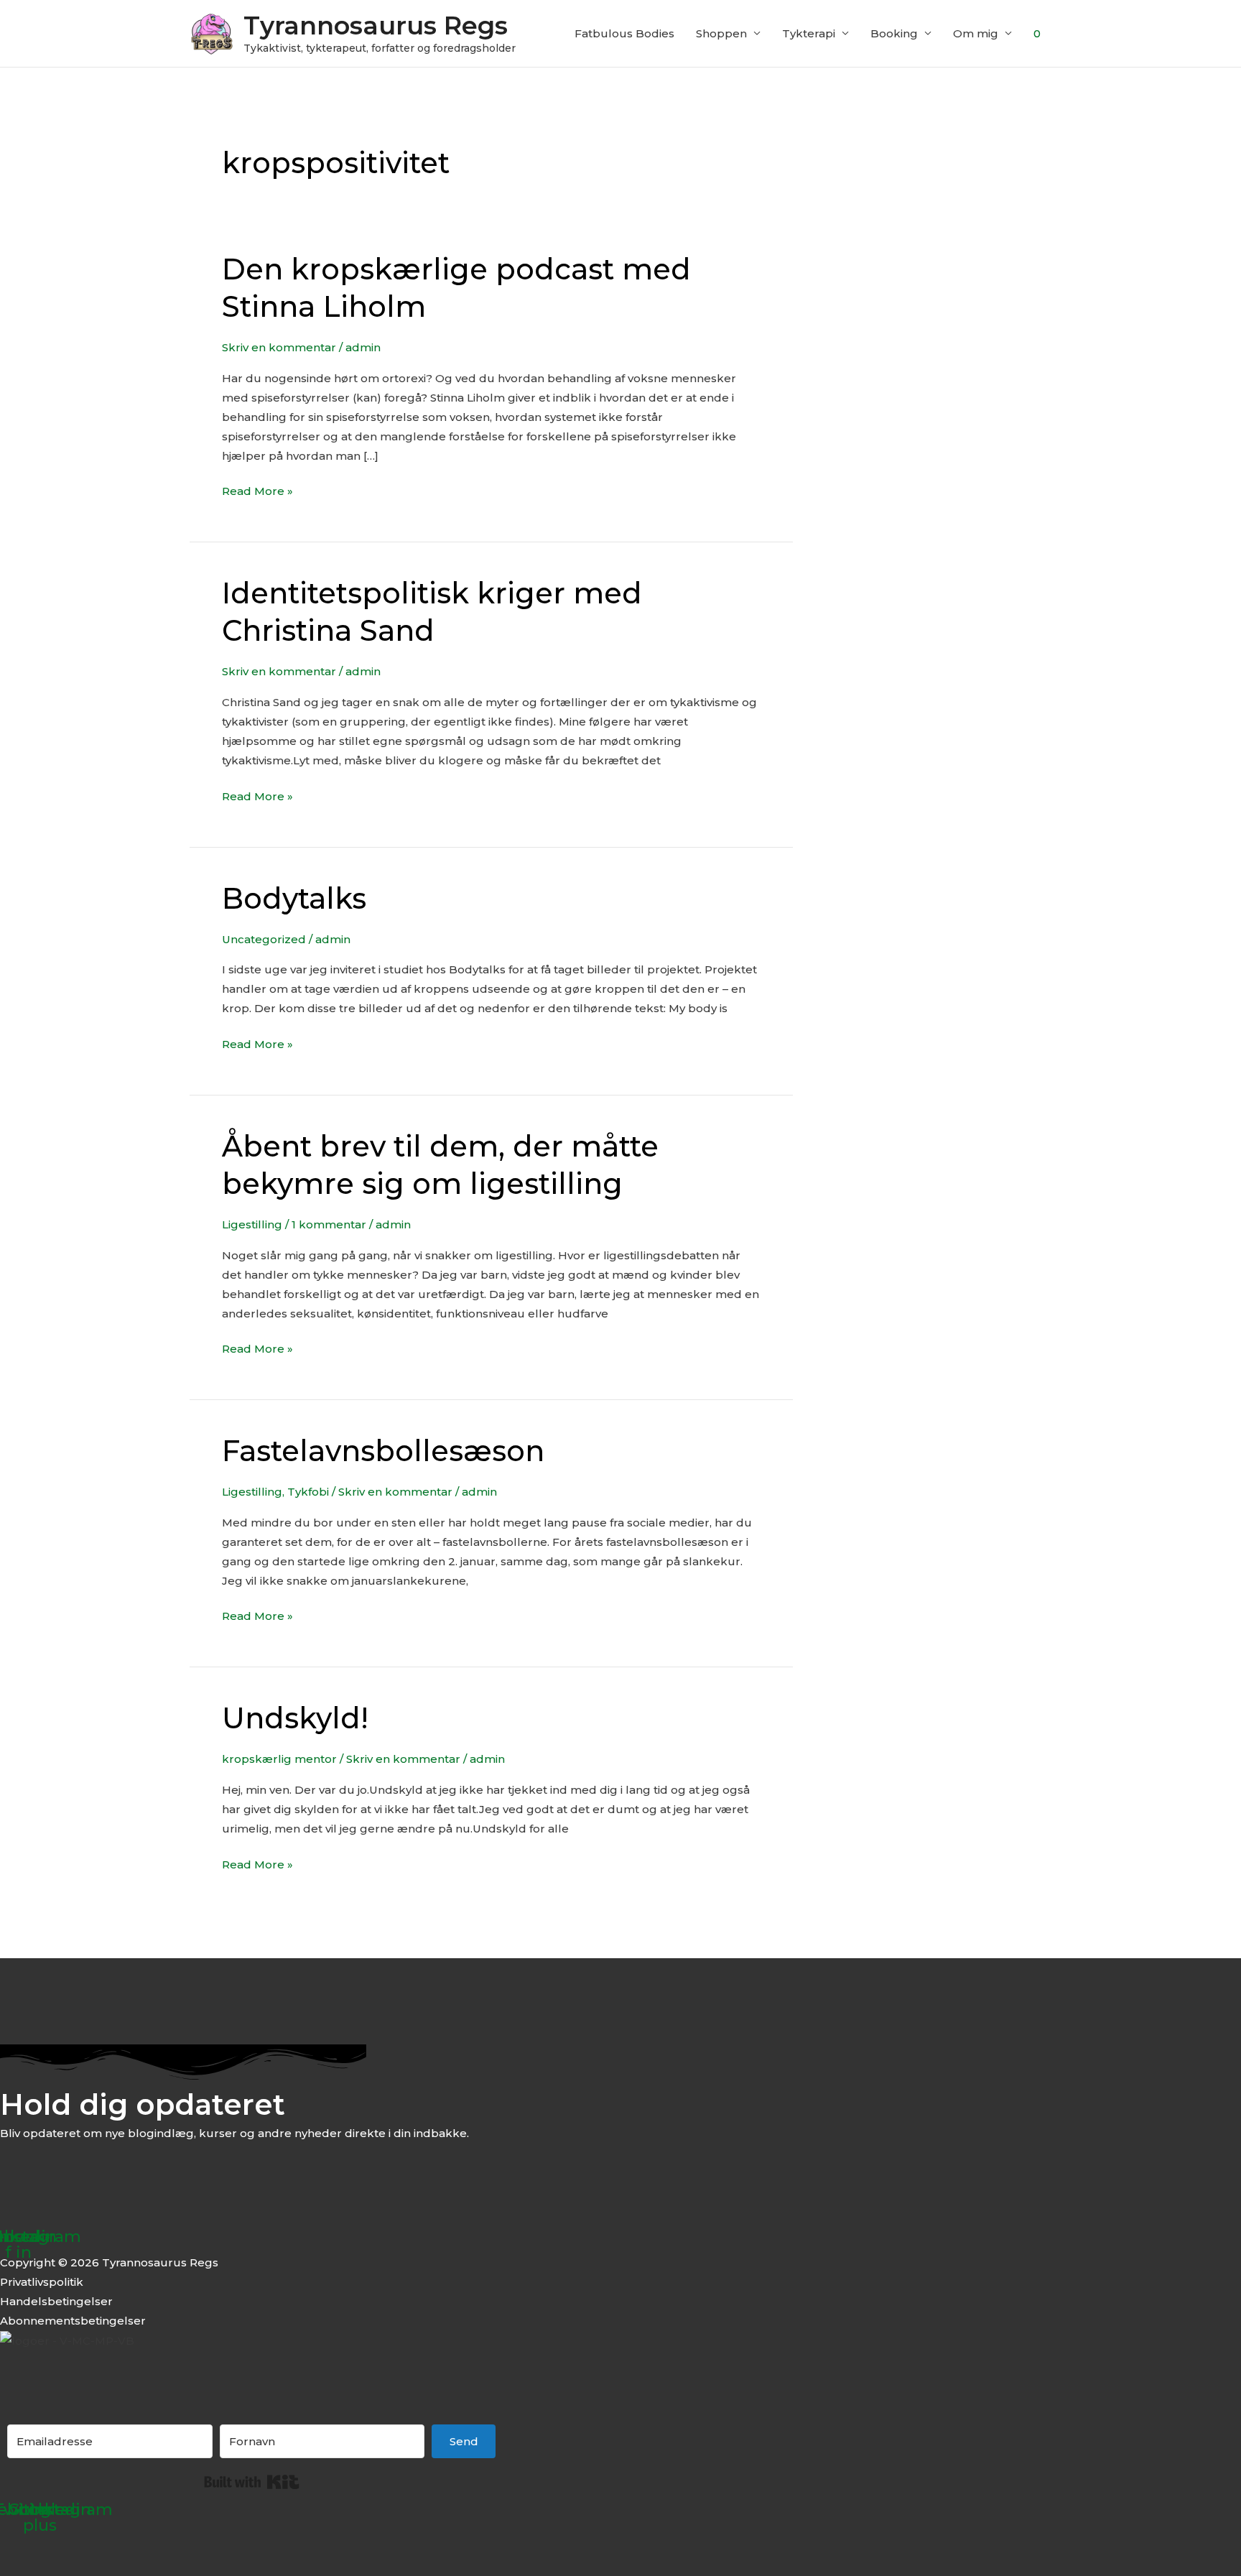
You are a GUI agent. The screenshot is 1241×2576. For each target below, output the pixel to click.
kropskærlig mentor (279, 1759)
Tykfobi (308, 1492)
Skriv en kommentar (279, 347)
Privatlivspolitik (42, 2282)
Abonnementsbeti (51, 2321)
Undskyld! (295, 1718)
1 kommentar (329, 1224)
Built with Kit (252, 2482)
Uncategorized (264, 939)
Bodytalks (294, 898)
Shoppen (721, 33)
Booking (894, 33)
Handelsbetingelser (56, 2301)
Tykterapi (809, 33)
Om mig (976, 33)
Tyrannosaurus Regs (376, 26)
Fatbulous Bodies (624, 33)
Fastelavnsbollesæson (383, 1451)
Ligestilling (252, 1224)
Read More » (257, 490)
